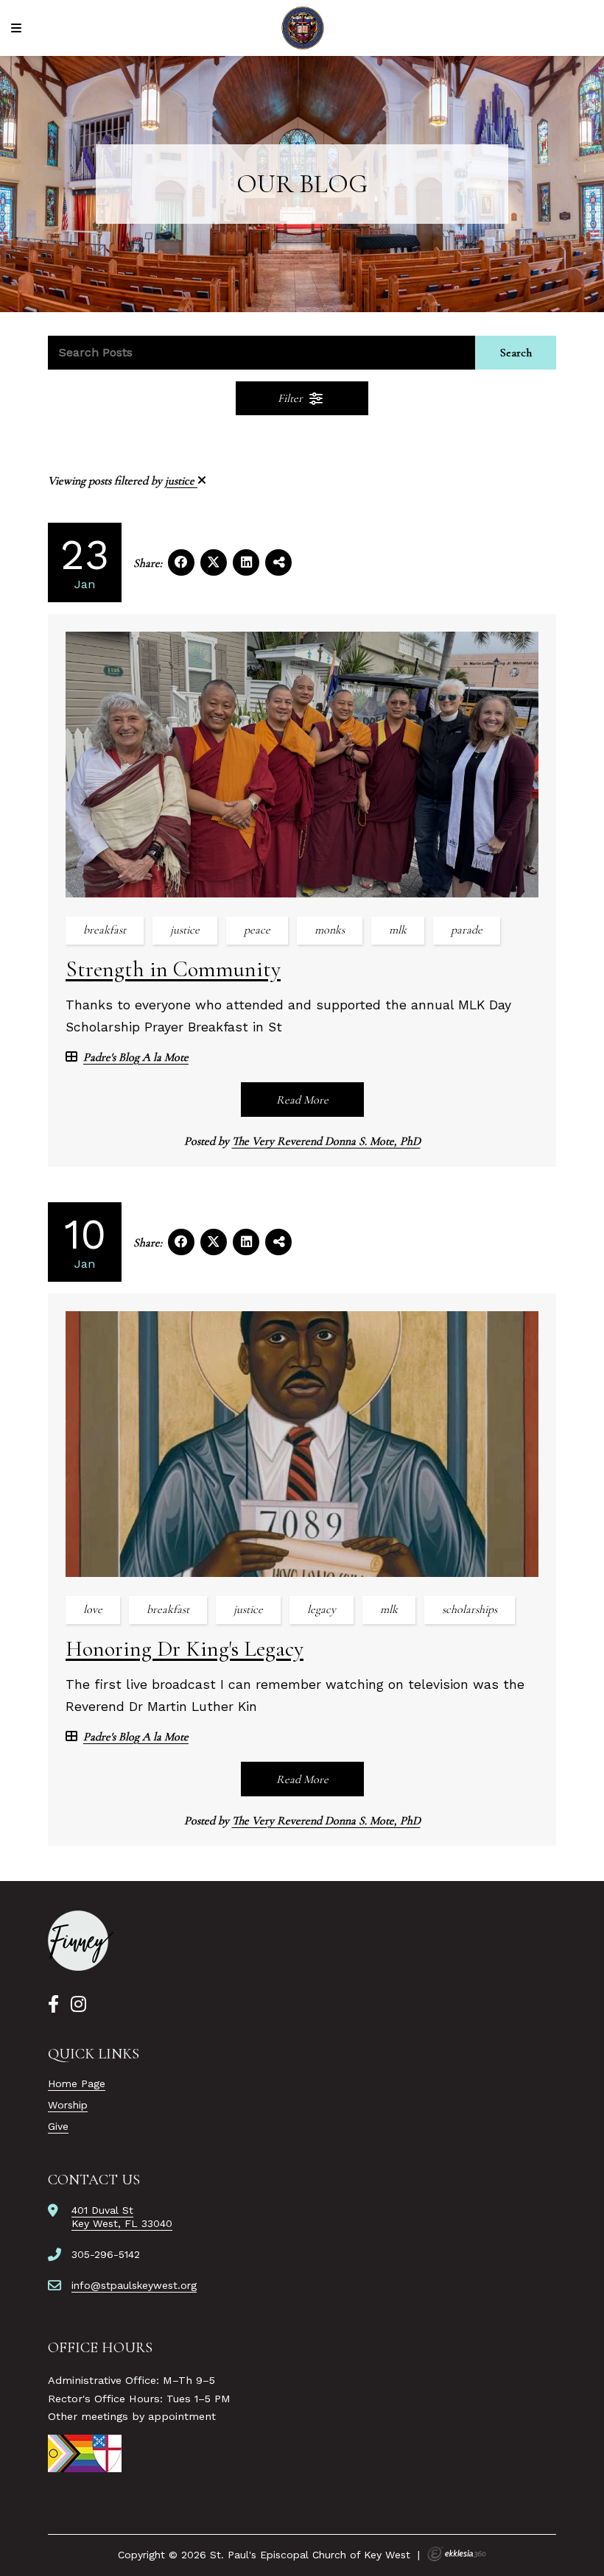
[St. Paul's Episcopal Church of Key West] (302, 28)
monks (330, 930)
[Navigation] (18, 28)
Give (58, 2126)
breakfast (105, 930)
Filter (292, 398)
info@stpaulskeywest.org (134, 2285)
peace (257, 930)
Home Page (77, 2083)
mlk (398, 930)
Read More (302, 1100)
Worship (68, 2105)
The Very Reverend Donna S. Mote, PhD (326, 1141)
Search (516, 353)
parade (467, 930)
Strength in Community (173, 969)
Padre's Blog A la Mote (136, 1058)
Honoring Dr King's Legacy (185, 1649)
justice (181, 481)
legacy (322, 1609)
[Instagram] (78, 2005)
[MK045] (81, 1941)
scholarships (470, 1609)
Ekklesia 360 (457, 2554)
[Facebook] (53, 2005)
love (93, 1609)
